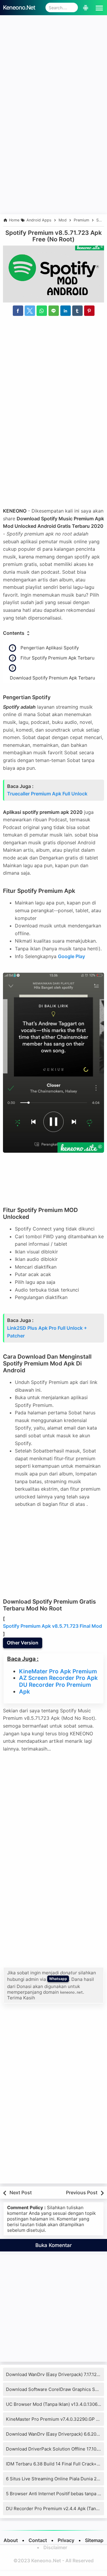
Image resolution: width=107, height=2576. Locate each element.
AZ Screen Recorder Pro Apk (58, 1678)
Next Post (21, 2192)
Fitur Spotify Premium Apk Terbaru (58, 658)
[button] (98, 7)
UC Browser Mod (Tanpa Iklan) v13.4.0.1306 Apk (56, 2404)
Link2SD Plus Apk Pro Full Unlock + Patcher (47, 1332)
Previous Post (82, 2192)
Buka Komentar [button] (54, 2245)
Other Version (23, 1643)
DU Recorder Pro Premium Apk (55, 1688)
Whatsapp (58, 1979)
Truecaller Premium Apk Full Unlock (47, 794)
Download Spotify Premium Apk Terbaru (52, 678)
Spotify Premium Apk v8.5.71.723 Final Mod (52, 1626)
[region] (53, 162)
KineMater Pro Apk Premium (58, 1672)
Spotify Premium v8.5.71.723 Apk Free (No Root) (53, 236)
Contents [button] (14, 633)
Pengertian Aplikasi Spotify (50, 648)
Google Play (71, 956)
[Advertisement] (53, 66)
